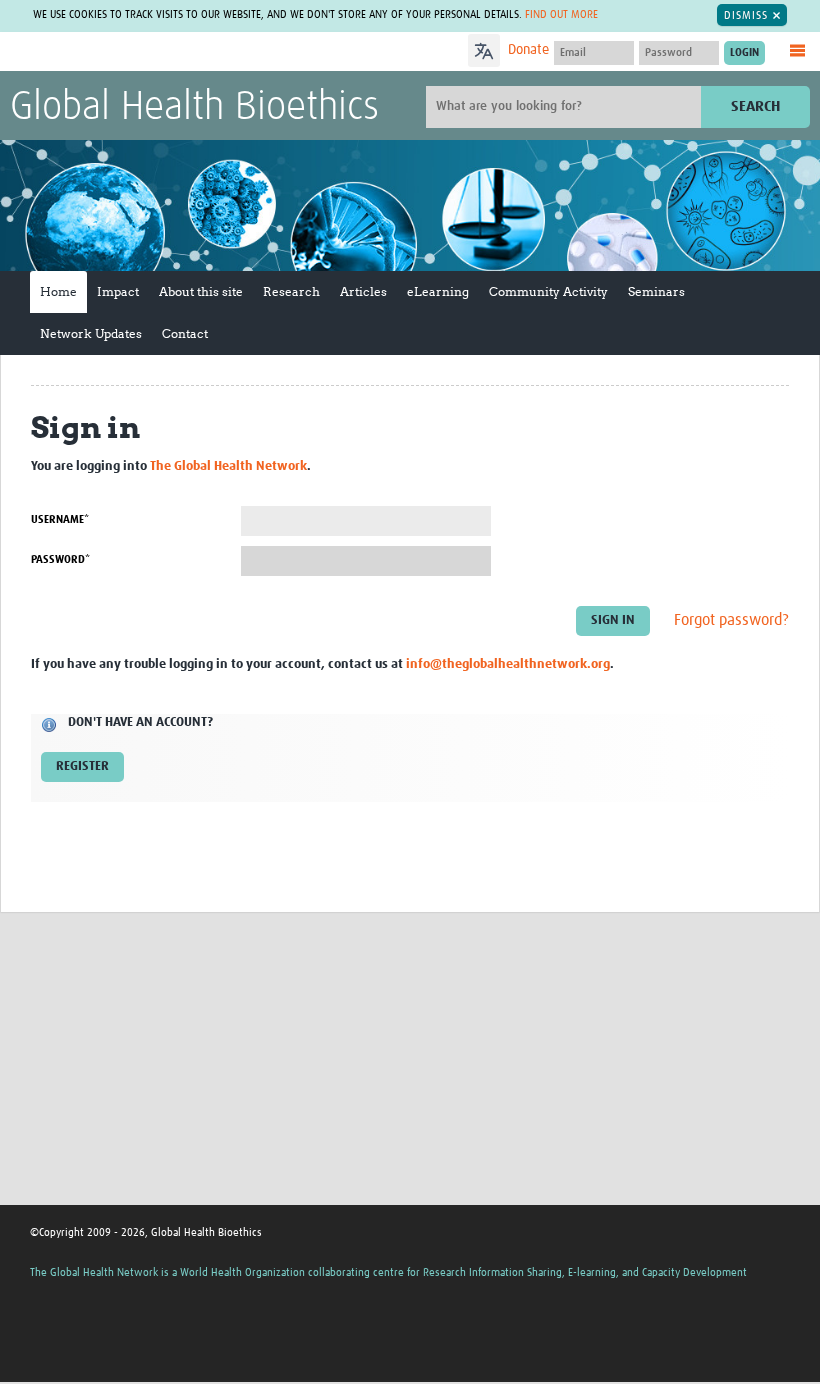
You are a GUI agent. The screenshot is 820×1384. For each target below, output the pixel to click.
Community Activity (548, 291)
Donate (528, 50)
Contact (185, 333)
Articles (363, 291)
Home (58, 291)
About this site (201, 291)
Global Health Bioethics (194, 108)
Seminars (656, 291)
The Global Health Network (159, 52)
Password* (60, 559)
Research (291, 291)
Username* (60, 519)
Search (755, 106)
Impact (118, 291)
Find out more (561, 14)
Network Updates (91, 333)
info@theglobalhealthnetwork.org (508, 664)
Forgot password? (731, 620)
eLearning (438, 291)
